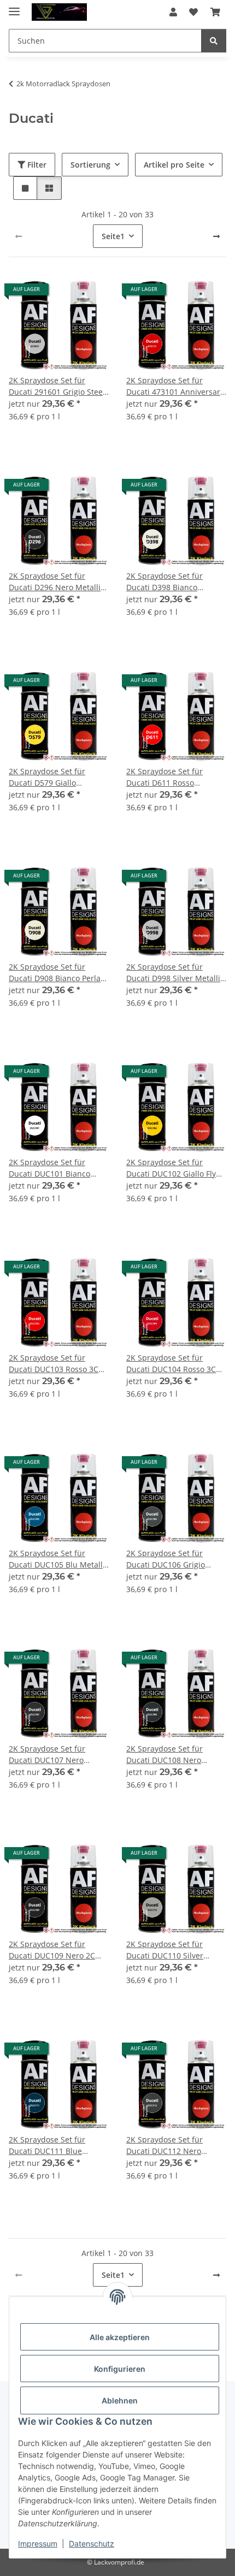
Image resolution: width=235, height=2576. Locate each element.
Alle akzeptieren (120, 2337)
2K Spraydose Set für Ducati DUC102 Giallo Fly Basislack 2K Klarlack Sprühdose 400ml (171, 1168)
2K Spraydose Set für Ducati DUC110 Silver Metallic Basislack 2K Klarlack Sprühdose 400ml (174, 1950)
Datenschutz (92, 2544)
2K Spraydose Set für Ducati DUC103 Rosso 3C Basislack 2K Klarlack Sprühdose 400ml (54, 1364)
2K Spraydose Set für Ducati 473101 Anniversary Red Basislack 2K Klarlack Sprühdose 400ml (175, 386)
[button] (173, 12)
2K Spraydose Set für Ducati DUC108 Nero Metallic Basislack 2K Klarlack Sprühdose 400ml (174, 1755)
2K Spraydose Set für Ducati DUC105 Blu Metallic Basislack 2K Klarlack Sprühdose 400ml (59, 1559)
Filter (36, 165)
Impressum (38, 2544)
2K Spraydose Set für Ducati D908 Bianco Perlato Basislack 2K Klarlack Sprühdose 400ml (58, 973)
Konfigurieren (120, 2369)
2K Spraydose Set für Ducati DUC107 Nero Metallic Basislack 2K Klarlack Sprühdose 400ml (57, 1755)
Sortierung (90, 165)
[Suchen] (214, 41)
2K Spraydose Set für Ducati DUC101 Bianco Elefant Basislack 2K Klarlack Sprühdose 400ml (57, 1168)
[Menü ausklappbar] (14, 7)
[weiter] (216, 236)
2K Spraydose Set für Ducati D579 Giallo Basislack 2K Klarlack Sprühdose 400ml (47, 777)
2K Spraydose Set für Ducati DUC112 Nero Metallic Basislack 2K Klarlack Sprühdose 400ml (174, 2145)
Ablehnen (120, 2400)
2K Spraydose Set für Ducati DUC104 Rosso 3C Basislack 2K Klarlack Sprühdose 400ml (171, 1364)
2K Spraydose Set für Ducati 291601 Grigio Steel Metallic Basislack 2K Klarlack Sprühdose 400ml (57, 386)
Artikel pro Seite (174, 165)
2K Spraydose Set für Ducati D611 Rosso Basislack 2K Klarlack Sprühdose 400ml (164, 777)
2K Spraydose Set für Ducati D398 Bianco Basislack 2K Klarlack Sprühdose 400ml (164, 582)
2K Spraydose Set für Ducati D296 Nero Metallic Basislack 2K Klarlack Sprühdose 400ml (57, 582)
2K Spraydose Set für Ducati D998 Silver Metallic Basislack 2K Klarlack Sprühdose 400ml (175, 973)
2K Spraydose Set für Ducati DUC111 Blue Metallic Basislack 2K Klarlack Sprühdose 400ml (57, 2145)
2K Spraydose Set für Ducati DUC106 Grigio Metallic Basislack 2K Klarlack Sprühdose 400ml (174, 1559)
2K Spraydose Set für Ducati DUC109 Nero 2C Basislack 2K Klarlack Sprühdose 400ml (52, 1950)
